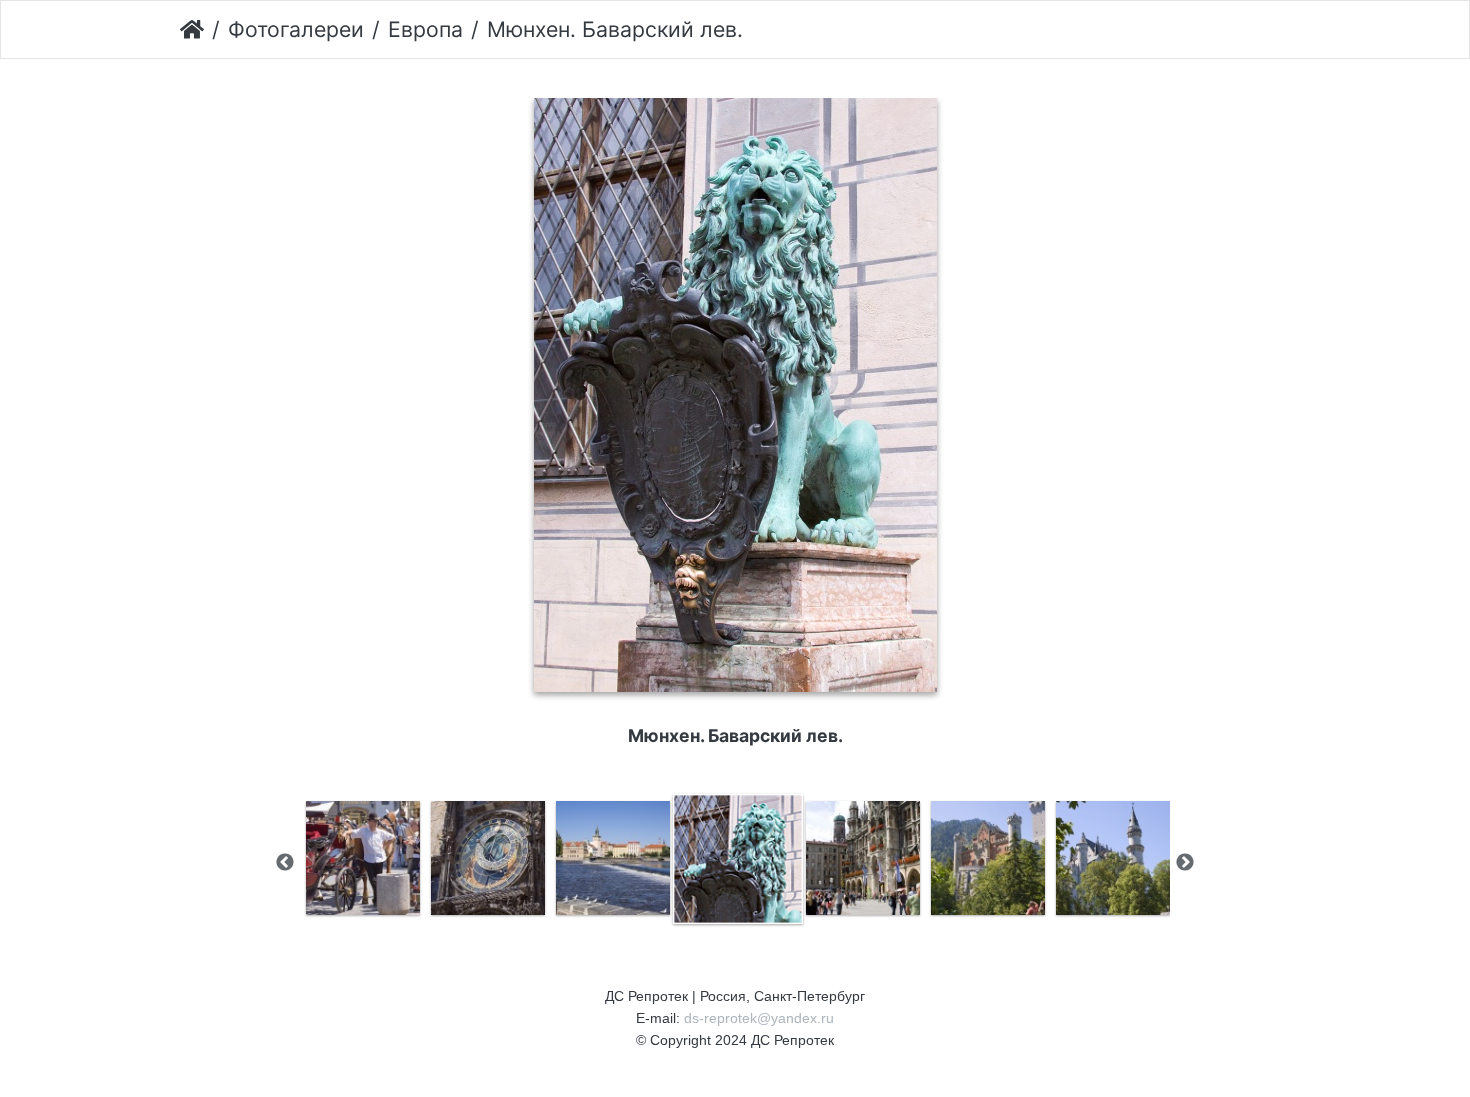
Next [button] (1185, 863)
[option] (362, 858)
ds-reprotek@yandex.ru (759, 1018)
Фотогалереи (296, 29)
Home (192, 30)
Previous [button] (285, 863)
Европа (425, 29)
